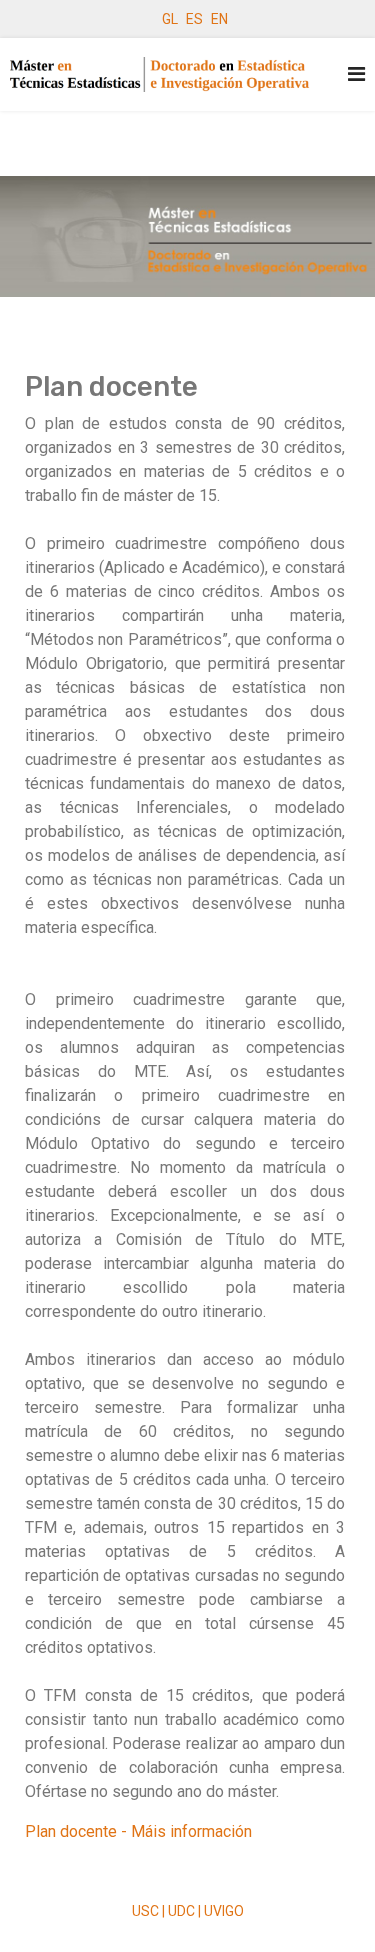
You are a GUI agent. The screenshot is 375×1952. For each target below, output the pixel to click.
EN (219, 19)
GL (170, 19)
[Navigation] (356, 74)
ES (194, 19)
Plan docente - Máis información (138, 1831)
